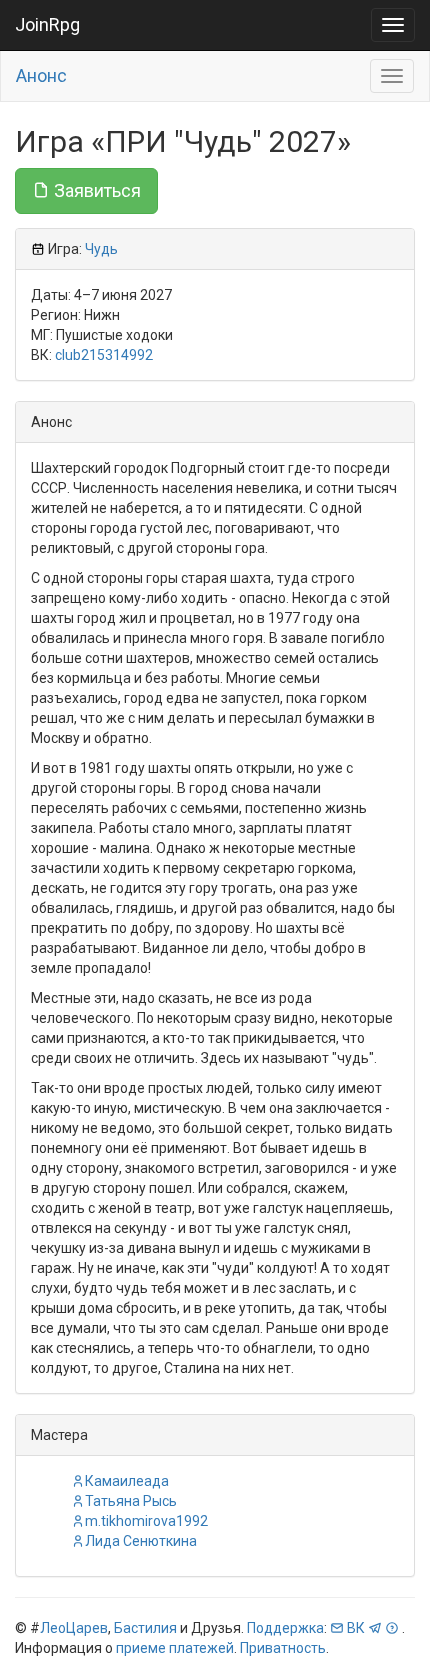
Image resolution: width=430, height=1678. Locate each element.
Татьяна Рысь (131, 1501)
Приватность (283, 1648)
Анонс (41, 75)
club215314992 (104, 355)
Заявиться (95, 190)
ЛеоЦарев (74, 1628)
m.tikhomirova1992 (146, 1521)
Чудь (101, 249)
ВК (356, 1628)
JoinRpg (47, 24)
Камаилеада (127, 1481)
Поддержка (285, 1628)
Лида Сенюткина (141, 1541)
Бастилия (145, 1628)
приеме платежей (175, 1648)
